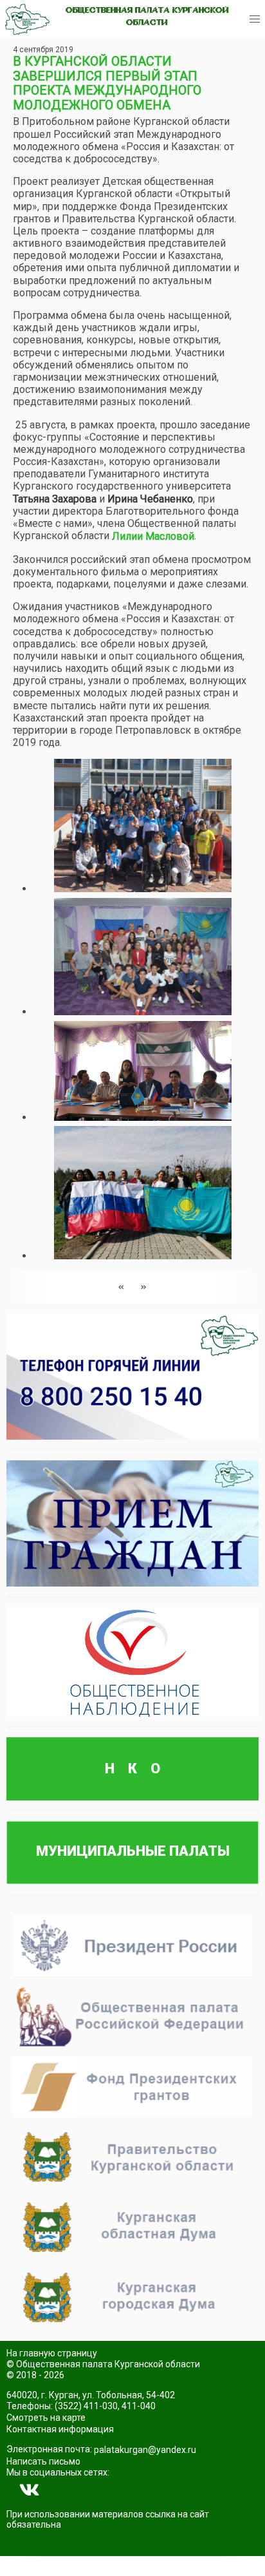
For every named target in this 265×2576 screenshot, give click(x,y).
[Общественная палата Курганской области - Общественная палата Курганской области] (27, 19)
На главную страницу (52, 2353)
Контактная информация (60, 2429)
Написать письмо (43, 2461)
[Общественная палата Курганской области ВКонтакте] (30, 2490)
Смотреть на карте (46, 2418)
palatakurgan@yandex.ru (145, 2450)
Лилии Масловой (153, 536)
